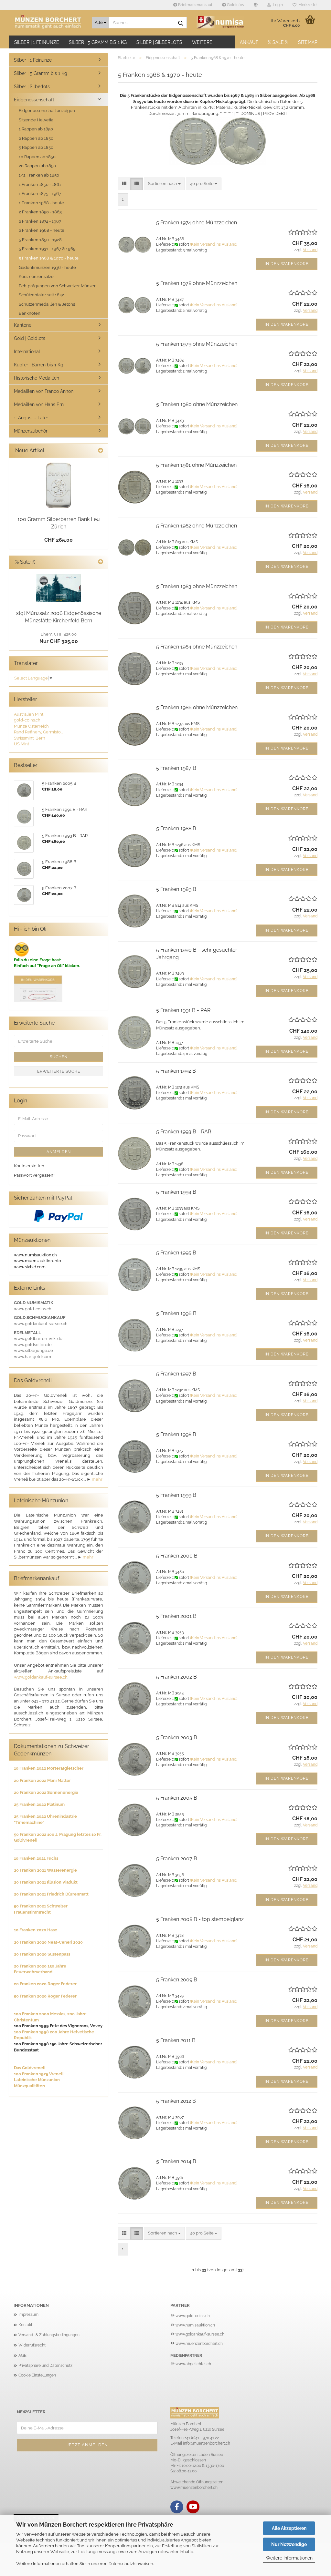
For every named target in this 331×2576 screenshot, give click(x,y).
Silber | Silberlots (159, 42)
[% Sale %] (101, 562)
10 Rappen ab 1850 (37, 157)
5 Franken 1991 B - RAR (183, 1010)
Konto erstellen (29, 1166)
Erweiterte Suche (59, 1071)
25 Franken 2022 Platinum (39, 1804)
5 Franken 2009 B (177, 1980)
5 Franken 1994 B (176, 1192)
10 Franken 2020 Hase (36, 1930)
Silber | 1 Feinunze (37, 42)
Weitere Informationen (289, 2558)
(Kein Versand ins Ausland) (214, 244)
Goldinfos (235, 5)
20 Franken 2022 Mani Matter (42, 1780)
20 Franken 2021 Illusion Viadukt (46, 1882)
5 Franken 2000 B (177, 1556)
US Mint (21, 744)
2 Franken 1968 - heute (42, 230)
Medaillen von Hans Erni (39, 404)
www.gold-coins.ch (193, 2316)
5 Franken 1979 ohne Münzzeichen (197, 344)
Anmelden (59, 1152)
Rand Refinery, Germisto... (38, 732)
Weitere (202, 42)
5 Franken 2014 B (176, 2161)
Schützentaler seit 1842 (41, 295)
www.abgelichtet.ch (193, 2364)
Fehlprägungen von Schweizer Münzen (58, 286)
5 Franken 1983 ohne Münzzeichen (197, 586)
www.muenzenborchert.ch (199, 2344)
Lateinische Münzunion (37, 2080)
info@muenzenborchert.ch (207, 2443)
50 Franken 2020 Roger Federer (45, 1996)
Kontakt (25, 2325)
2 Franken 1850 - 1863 (40, 212)
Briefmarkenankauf (195, 5)
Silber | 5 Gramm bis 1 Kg (98, 42)
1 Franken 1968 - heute (41, 203)
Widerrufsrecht (32, 2345)
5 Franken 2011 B (176, 2040)
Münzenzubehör (31, 431)
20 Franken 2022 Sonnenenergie (46, 1792)
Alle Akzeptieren (289, 2528)
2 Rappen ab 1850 (36, 138)
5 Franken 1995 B (176, 1253)
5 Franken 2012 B (176, 2101)
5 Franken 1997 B (176, 1374)
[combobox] (164, 184)
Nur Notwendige (289, 2544)
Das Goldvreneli (30, 2068)
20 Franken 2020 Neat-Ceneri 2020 (48, 1942)
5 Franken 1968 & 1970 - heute (49, 258)
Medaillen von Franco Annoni (44, 391)
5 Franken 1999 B (176, 1495)
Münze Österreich (31, 726)
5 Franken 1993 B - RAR (184, 1132)
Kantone (23, 325)
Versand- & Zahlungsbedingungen (49, 2335)
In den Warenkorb (287, 264)
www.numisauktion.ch (195, 2325)
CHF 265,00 (59, 540)
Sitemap (308, 42)
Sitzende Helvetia (36, 120)
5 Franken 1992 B (176, 1071)
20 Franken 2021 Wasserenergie (45, 1870)
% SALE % (278, 42)
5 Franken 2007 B (177, 1859)
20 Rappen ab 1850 (37, 166)
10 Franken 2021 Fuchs (36, 1858)
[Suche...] (181, 23)
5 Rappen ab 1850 (36, 147)
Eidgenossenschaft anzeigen (47, 111)
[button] (256, 5)
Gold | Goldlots (30, 338)
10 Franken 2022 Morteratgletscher (49, 1768)
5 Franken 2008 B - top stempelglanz (200, 1919)
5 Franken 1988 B (176, 828)
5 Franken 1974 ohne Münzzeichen (197, 223)
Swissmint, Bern (30, 738)
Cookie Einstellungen (37, 2375)
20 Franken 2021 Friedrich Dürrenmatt (51, 1894)
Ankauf (249, 42)
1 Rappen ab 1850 (36, 129)
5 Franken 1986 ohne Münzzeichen (197, 707)
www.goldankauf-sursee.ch (41, 1677)
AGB (22, 2356)
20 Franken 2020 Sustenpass (42, 1954)
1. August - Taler (31, 418)
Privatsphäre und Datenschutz (45, 2366)
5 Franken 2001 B (176, 1616)
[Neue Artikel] (101, 451)
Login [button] (277, 5)
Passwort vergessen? (35, 1175)
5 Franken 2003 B (177, 1738)
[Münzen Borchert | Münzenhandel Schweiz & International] (48, 23)
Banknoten (30, 313)
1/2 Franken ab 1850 (39, 175)
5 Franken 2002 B (176, 1677)
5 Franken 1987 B (176, 768)
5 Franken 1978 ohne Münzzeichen (197, 283)
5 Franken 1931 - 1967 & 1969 (47, 249)
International (27, 352)
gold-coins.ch (27, 720)
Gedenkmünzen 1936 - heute (47, 267)
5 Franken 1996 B (176, 1313)
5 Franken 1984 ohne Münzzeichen (197, 647)
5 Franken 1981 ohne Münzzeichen (196, 465)
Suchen (59, 1057)
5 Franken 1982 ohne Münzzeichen (197, 526)
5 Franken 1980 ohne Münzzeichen (197, 404)
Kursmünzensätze (36, 276)
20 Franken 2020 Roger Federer (45, 1984)
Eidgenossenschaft (34, 100)
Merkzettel (307, 5)
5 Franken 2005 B (177, 1798)
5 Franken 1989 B (176, 889)
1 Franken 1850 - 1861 (40, 184)
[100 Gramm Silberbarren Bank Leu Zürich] (59, 485)
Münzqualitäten (29, 2086)
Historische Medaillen (37, 378)
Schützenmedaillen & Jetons (47, 304)
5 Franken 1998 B (176, 1434)
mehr (97, 1479)
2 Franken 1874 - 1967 (40, 221)
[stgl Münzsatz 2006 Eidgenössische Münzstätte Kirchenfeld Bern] (59, 588)
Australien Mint (29, 714)
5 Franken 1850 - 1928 (40, 240)
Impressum (28, 2315)
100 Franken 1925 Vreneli (39, 2074)
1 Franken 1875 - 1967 (40, 194)
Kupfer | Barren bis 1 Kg (39, 365)
